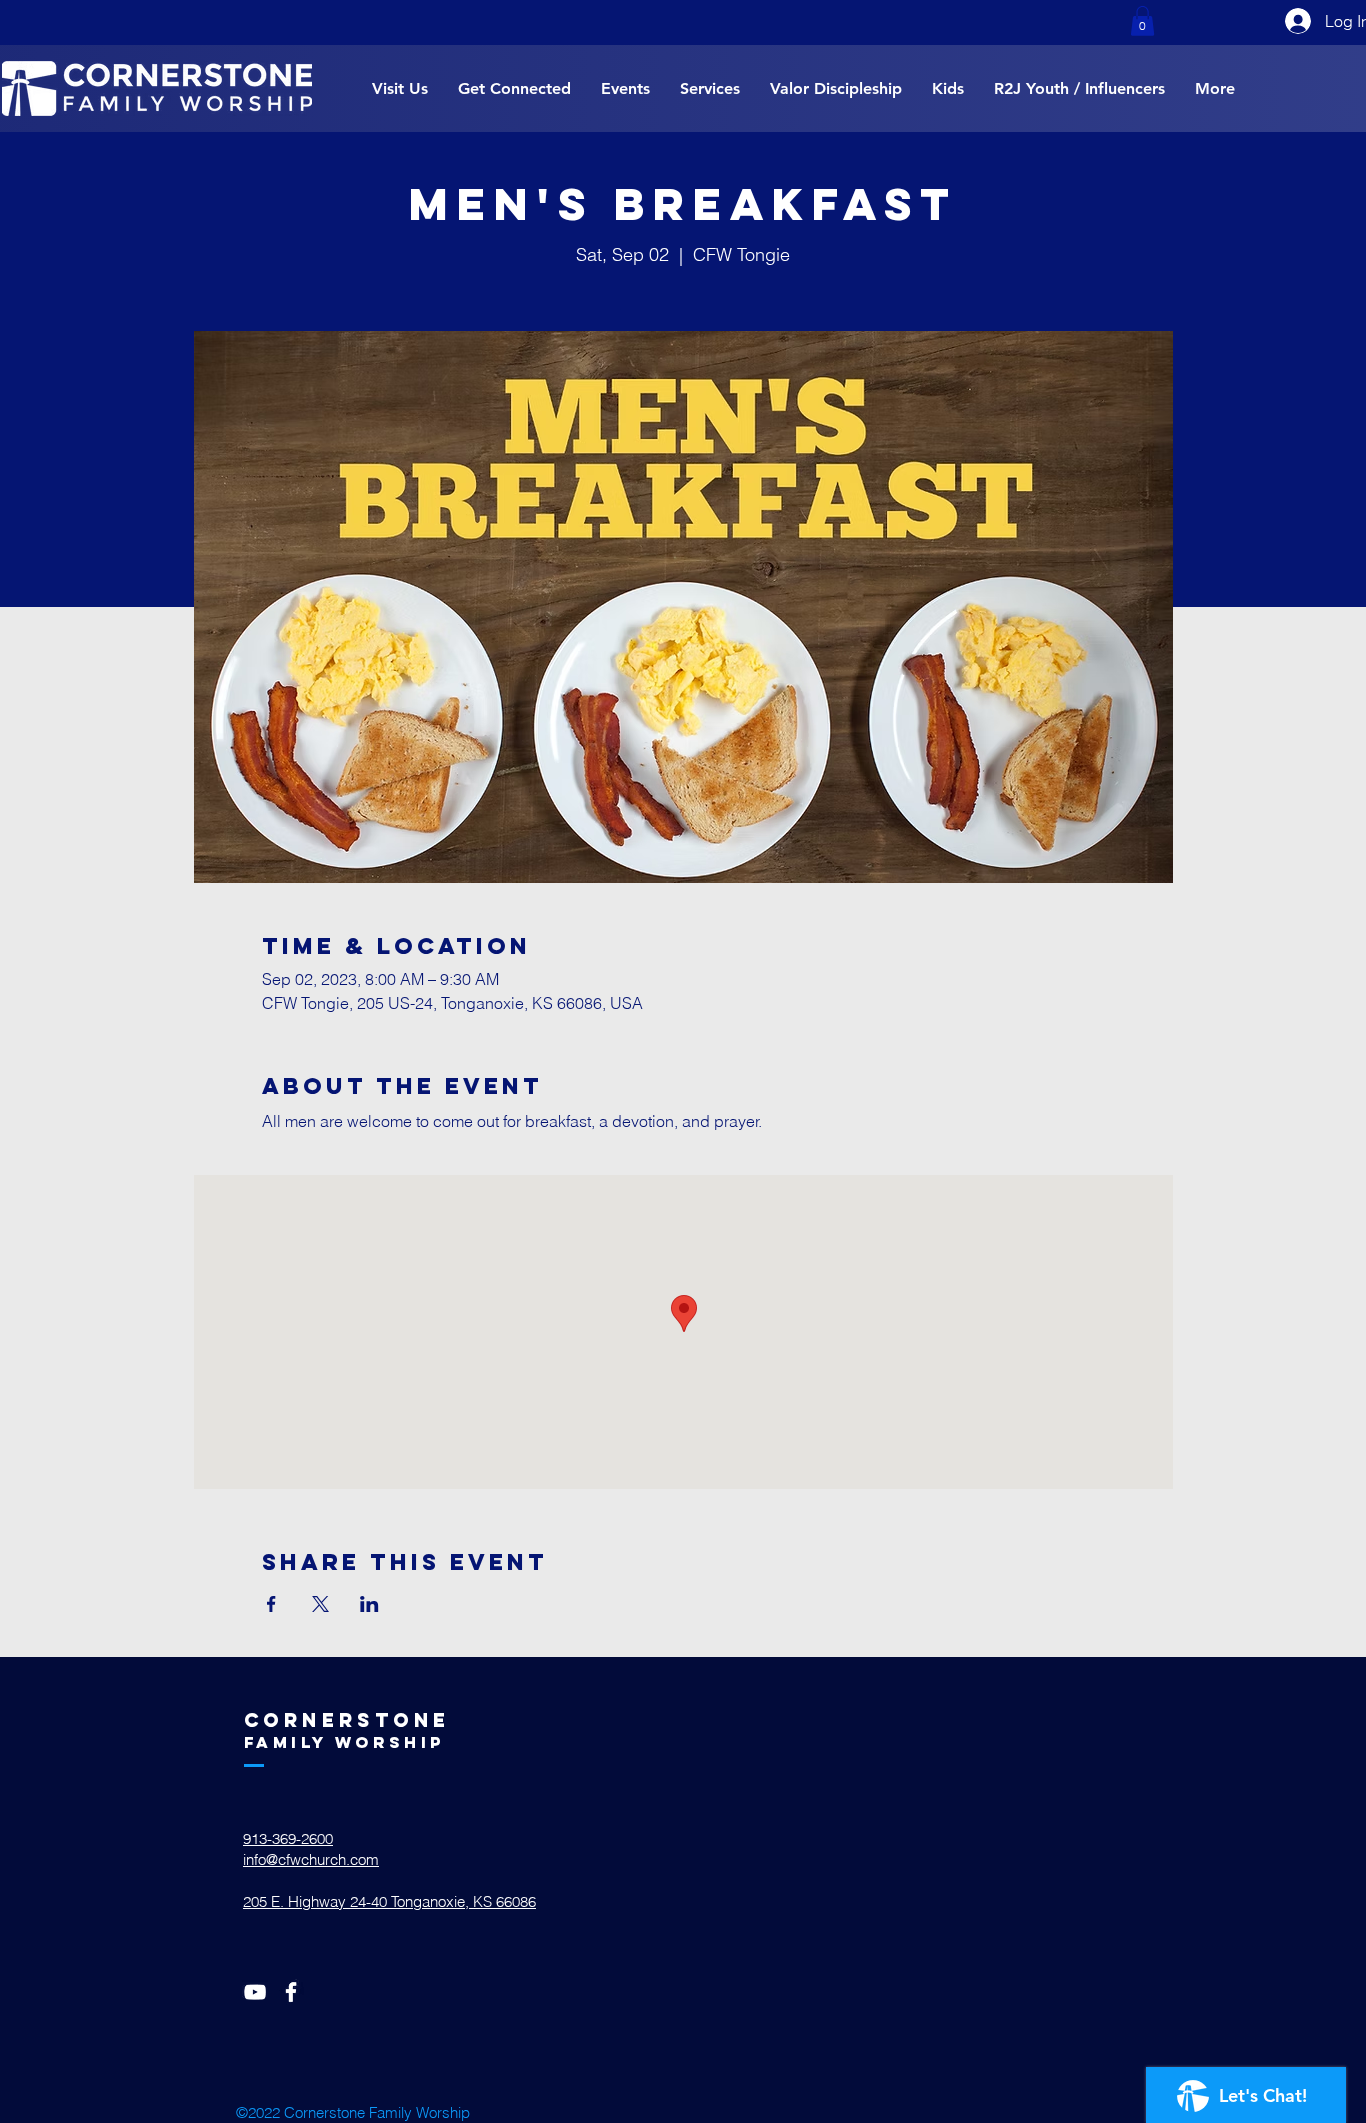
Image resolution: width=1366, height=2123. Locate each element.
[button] (1142, 21)
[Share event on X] (320, 1604)
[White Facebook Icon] (291, 1992)
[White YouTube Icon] (255, 1992)
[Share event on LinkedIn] (369, 1604)
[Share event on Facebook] (271, 1604)
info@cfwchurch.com (311, 1859)
